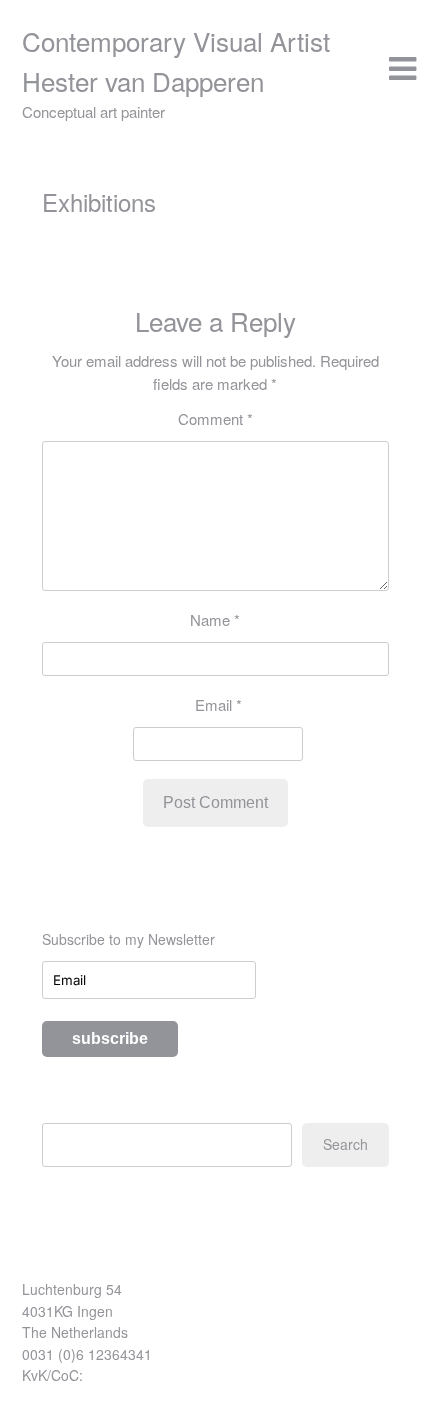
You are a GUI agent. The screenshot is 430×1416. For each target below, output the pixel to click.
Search (345, 1144)
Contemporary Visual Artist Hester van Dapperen (176, 60)
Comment (215, 418)
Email (218, 704)
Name (215, 619)
